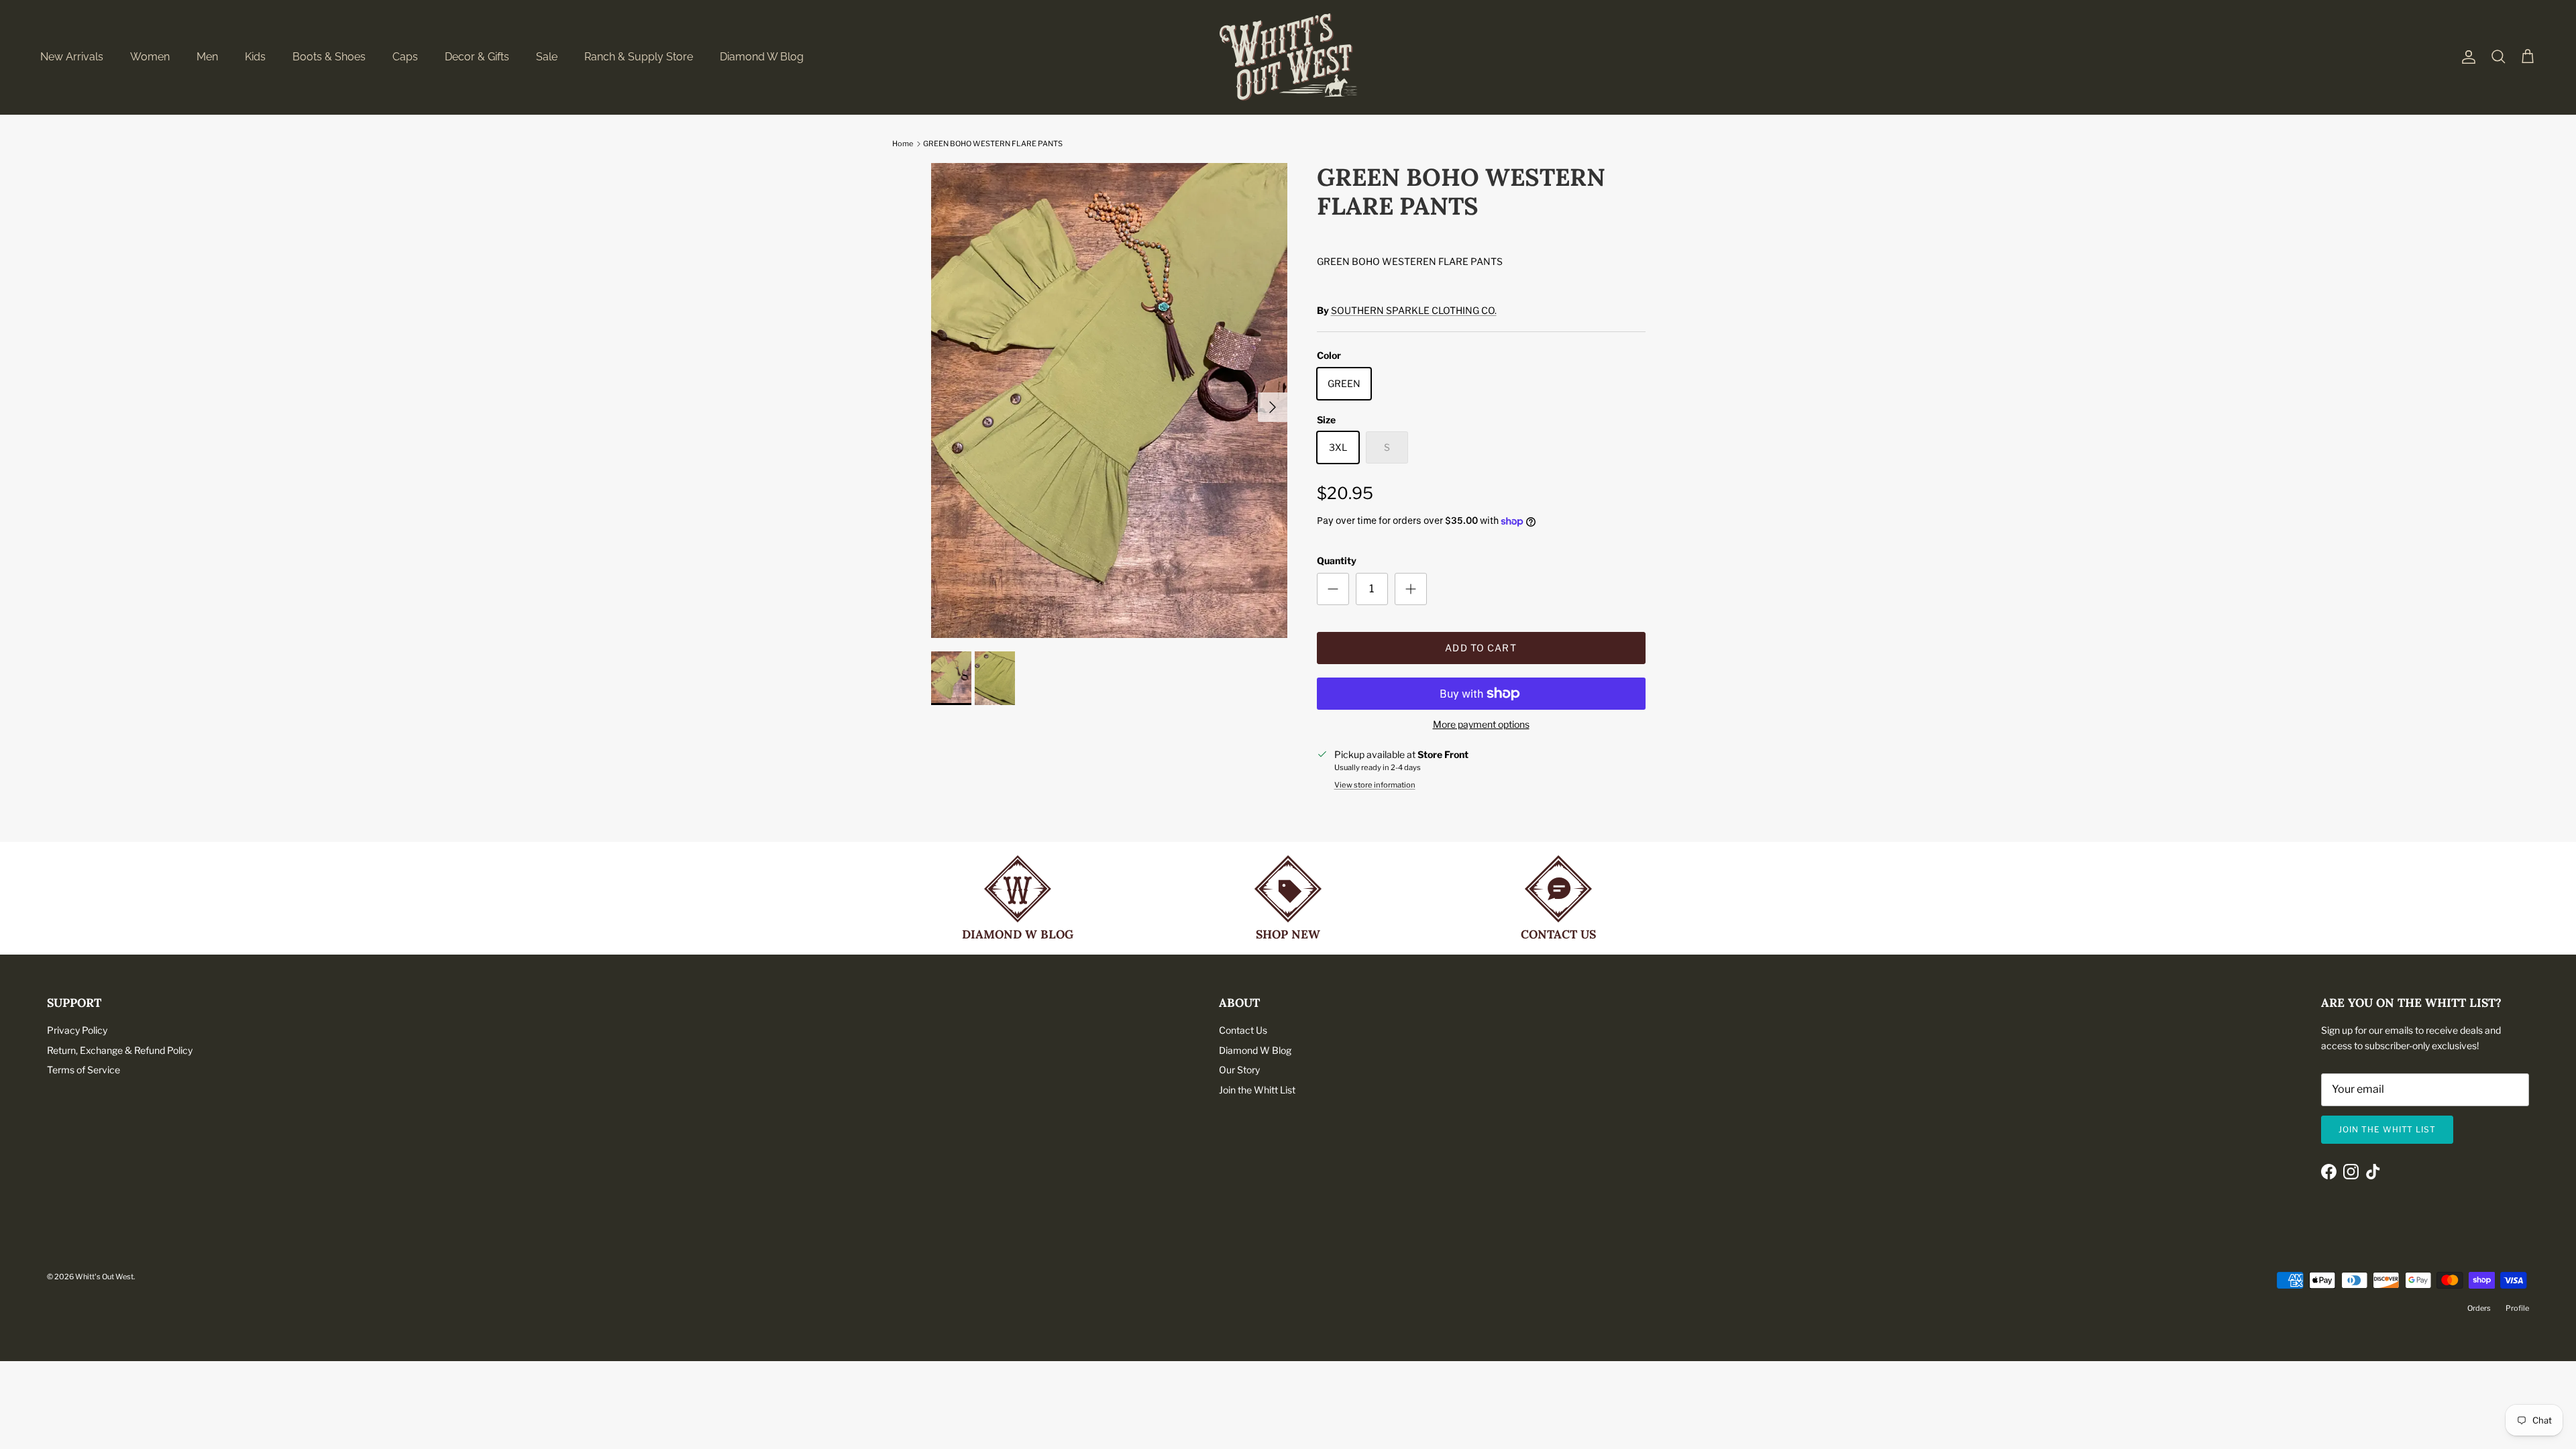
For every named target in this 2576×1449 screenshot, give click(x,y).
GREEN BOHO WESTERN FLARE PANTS (993, 144)
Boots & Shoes (329, 57)
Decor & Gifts (477, 57)
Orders (2479, 1308)
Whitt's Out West (104, 1277)
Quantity (1337, 560)
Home (903, 144)
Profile (2517, 1308)
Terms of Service (84, 1070)
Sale (547, 57)
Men (207, 57)
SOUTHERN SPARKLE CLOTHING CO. (1414, 310)
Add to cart (1481, 648)
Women (150, 57)
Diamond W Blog (762, 57)
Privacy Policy (77, 1030)
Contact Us (1243, 1030)
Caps (405, 57)
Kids (255, 57)
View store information (1375, 785)
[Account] (2466, 57)
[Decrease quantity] (1333, 589)
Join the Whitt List (1257, 1090)
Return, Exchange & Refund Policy (120, 1050)
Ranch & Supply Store (639, 57)
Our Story (1239, 1070)
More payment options (1481, 724)
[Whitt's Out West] (1288, 57)
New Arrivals (72, 57)
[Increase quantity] (1411, 589)
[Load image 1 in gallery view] (1109, 400)
